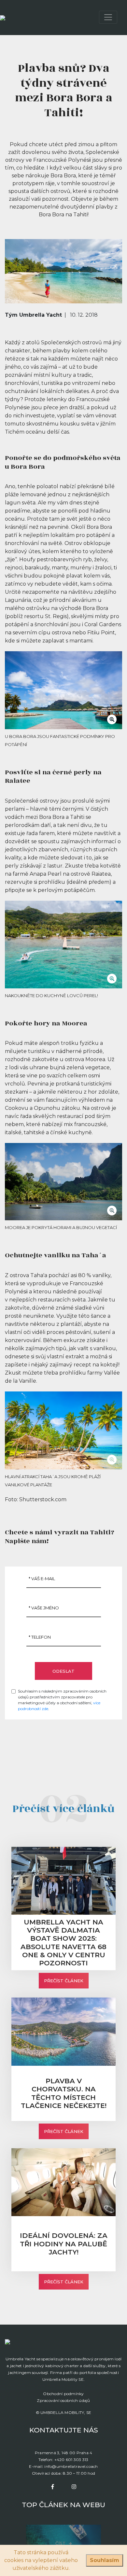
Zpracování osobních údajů (63, 2400)
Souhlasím (105, 2560)
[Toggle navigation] (108, 17)
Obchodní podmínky (63, 2394)
